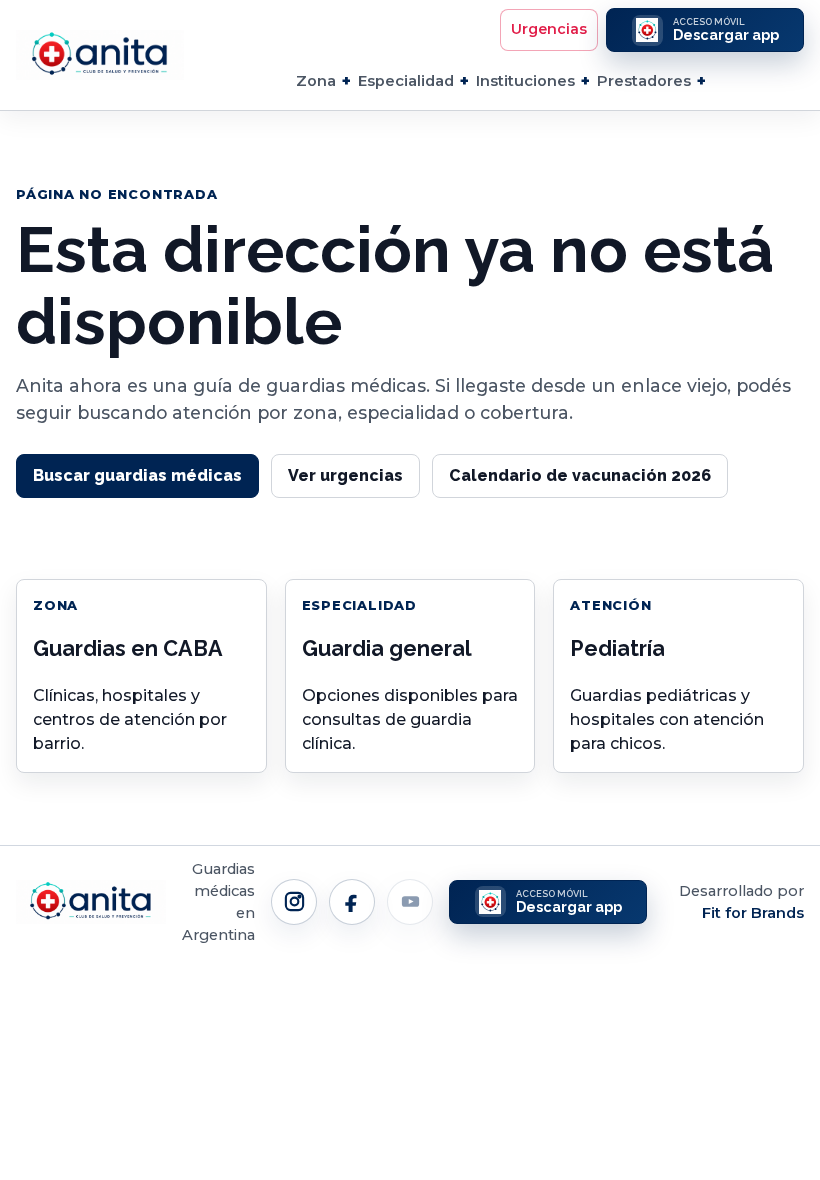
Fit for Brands (753, 913)
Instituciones (525, 81)
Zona (316, 81)
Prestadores (644, 81)
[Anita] (100, 55)
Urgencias (549, 29)
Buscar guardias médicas (137, 475)
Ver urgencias (345, 475)
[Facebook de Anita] (352, 902)
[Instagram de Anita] (294, 902)
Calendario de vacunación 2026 (580, 475)
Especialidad (406, 81)
